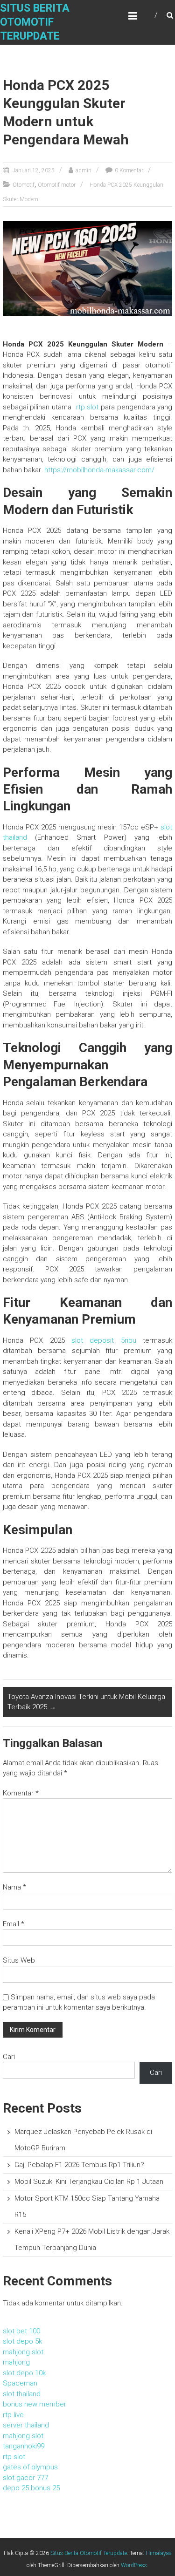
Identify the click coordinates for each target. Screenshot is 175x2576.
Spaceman (20, 2383)
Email (14, 1924)
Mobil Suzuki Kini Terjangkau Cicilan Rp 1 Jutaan (89, 2182)
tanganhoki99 (24, 2446)
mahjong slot (23, 2352)
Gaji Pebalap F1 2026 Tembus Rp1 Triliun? (79, 2165)
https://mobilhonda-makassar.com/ (99, 470)
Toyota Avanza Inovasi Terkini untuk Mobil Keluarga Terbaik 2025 (86, 1702)
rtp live (13, 2415)
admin (84, 170)
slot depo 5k (22, 2341)
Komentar (21, 1793)
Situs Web (19, 1960)
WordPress (134, 2565)
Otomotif (24, 185)
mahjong (16, 2362)
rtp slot (87, 407)
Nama (14, 1887)
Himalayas (159, 2553)
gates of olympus (30, 2467)
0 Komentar (129, 170)
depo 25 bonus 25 (31, 2488)
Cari (9, 2057)
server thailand (26, 2425)
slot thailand (22, 2394)
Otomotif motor (57, 185)
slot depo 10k (24, 2373)
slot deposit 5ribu (104, 1340)
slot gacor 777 (25, 2478)
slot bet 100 (21, 2331)
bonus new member (35, 2404)
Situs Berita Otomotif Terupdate (35, 22)
